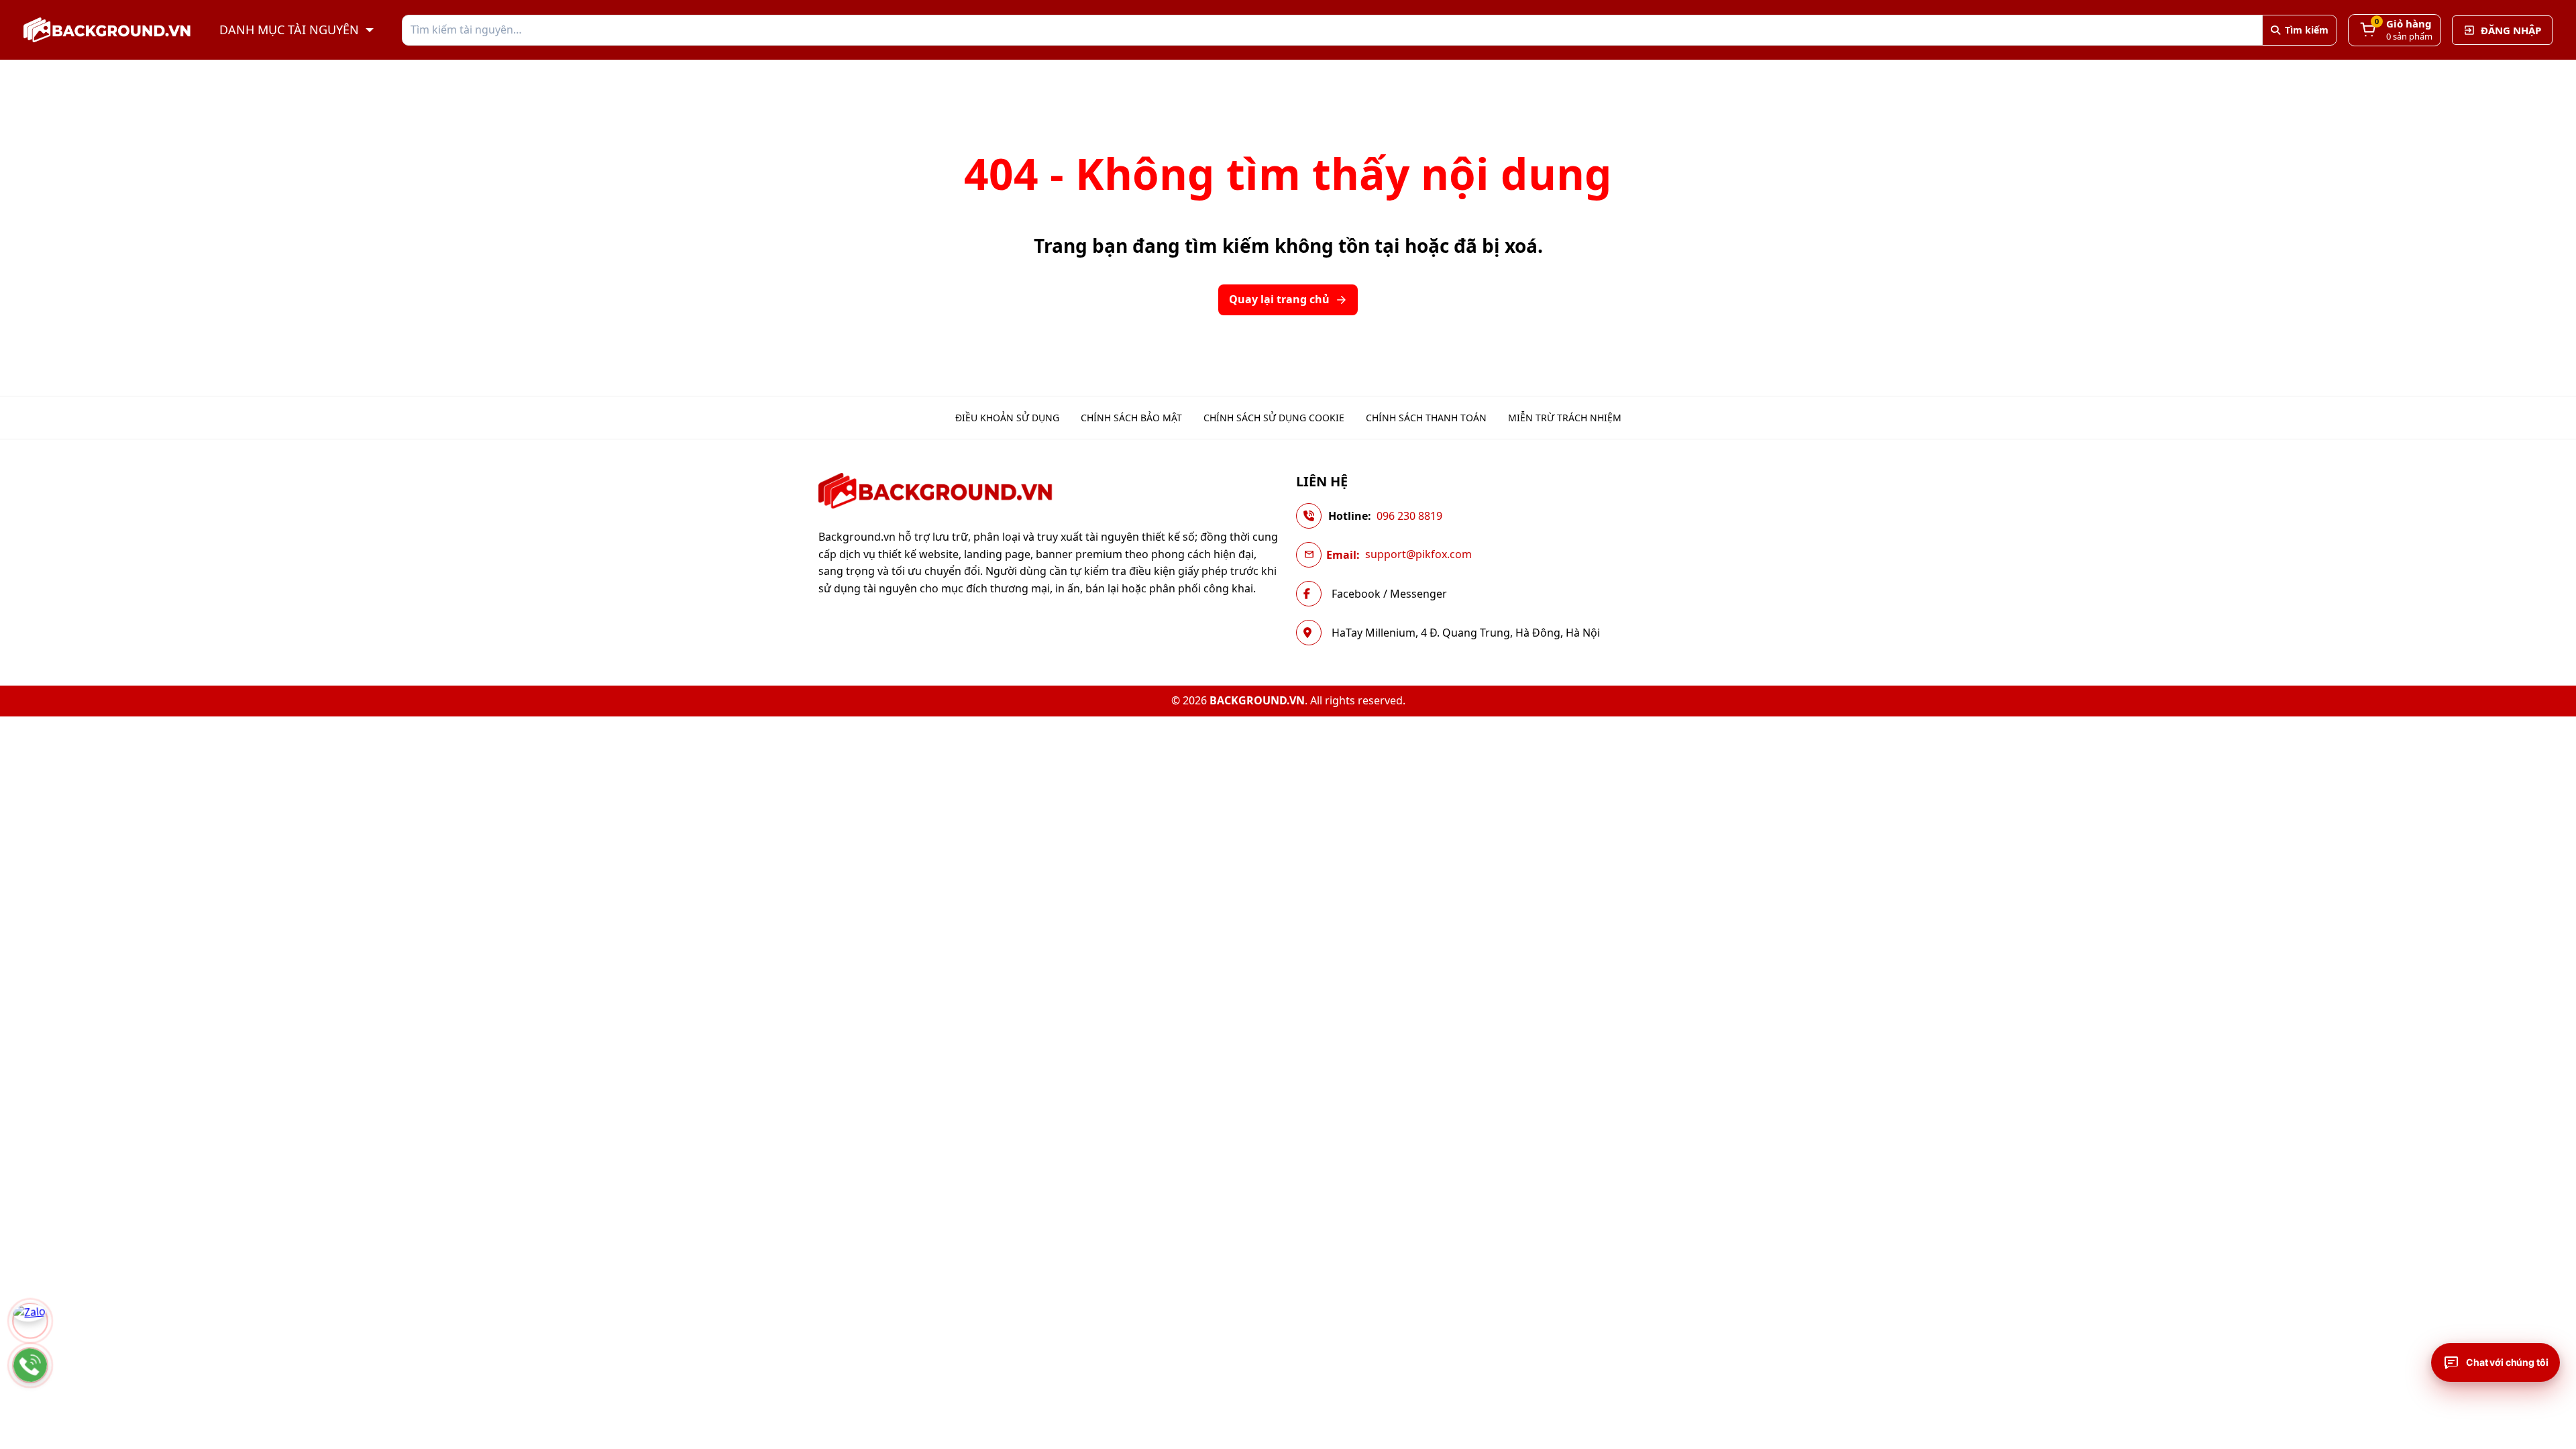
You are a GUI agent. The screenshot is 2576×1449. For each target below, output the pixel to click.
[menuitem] (1007, 418)
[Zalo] (30, 1321)
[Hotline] (30, 1365)
